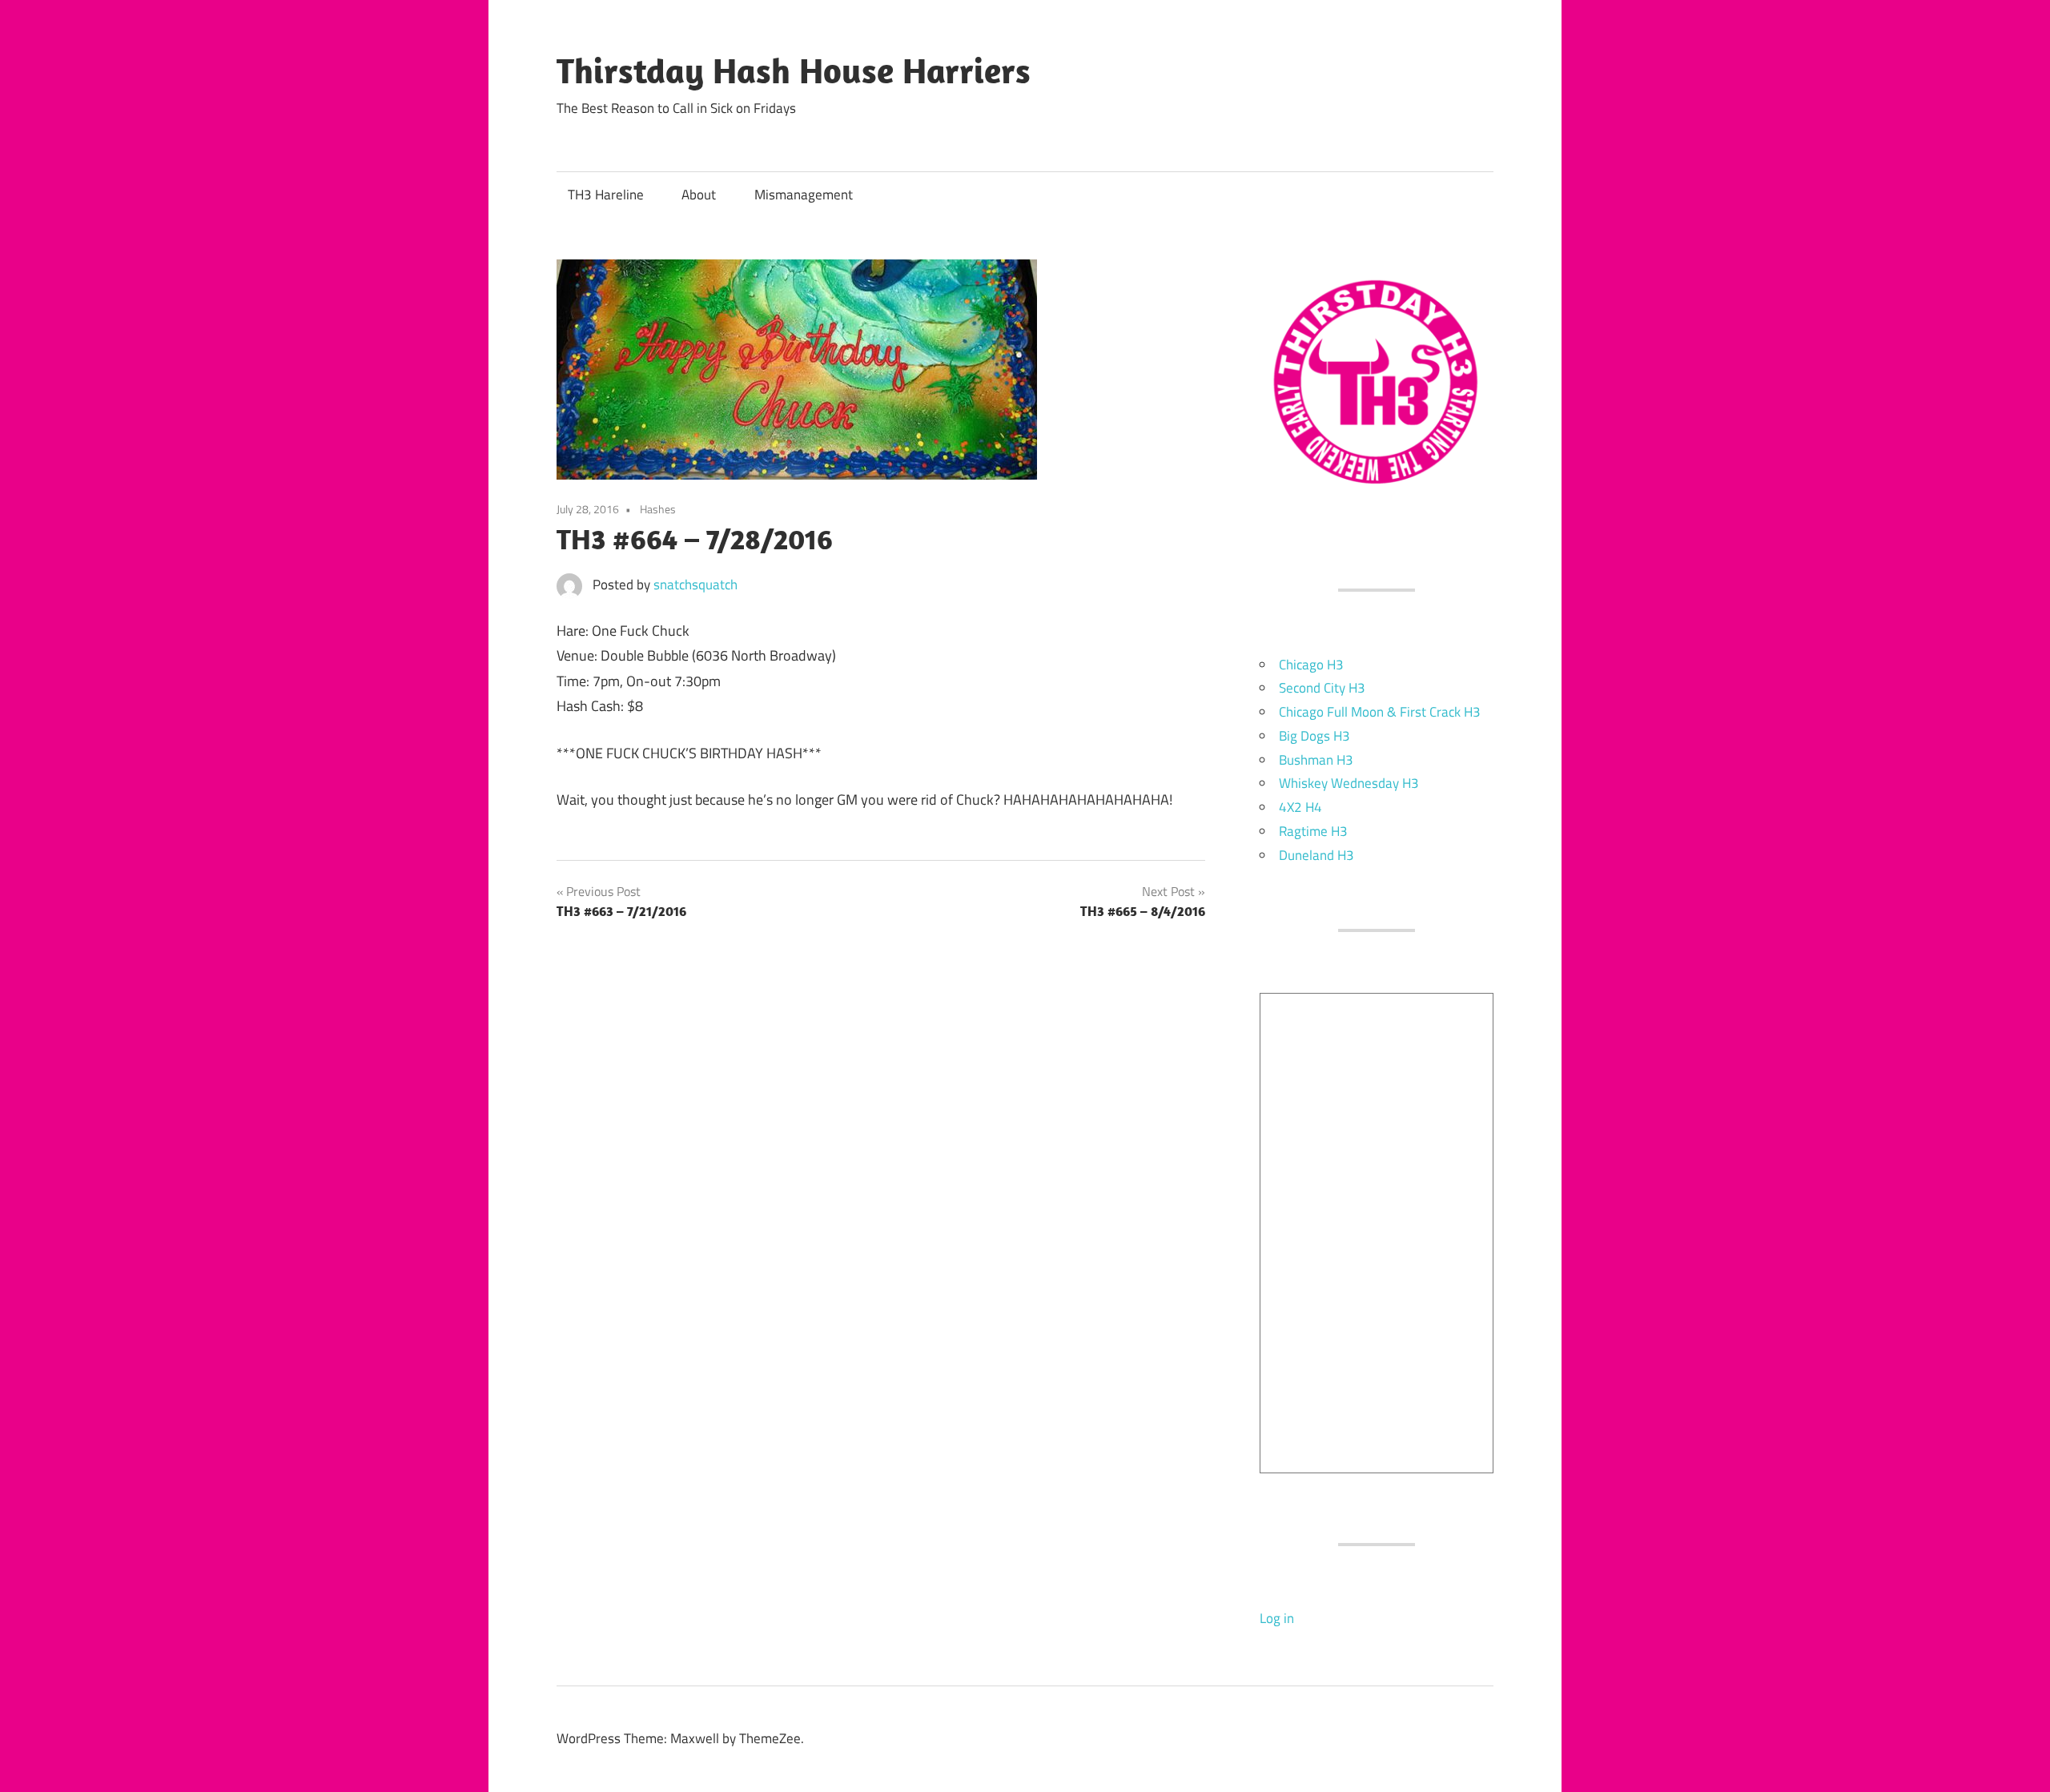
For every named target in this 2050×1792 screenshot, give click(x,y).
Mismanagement (804, 195)
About (699, 195)
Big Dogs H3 (1314, 736)
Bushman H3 (1316, 760)
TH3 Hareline (606, 195)
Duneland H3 (1316, 855)
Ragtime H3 (1313, 831)
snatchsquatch (695, 585)
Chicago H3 (1311, 665)
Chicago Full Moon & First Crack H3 (1380, 712)
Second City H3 (1322, 688)
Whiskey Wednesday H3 (1349, 783)
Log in (1277, 1618)
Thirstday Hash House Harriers (794, 70)
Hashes (658, 509)
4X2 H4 (1300, 807)
